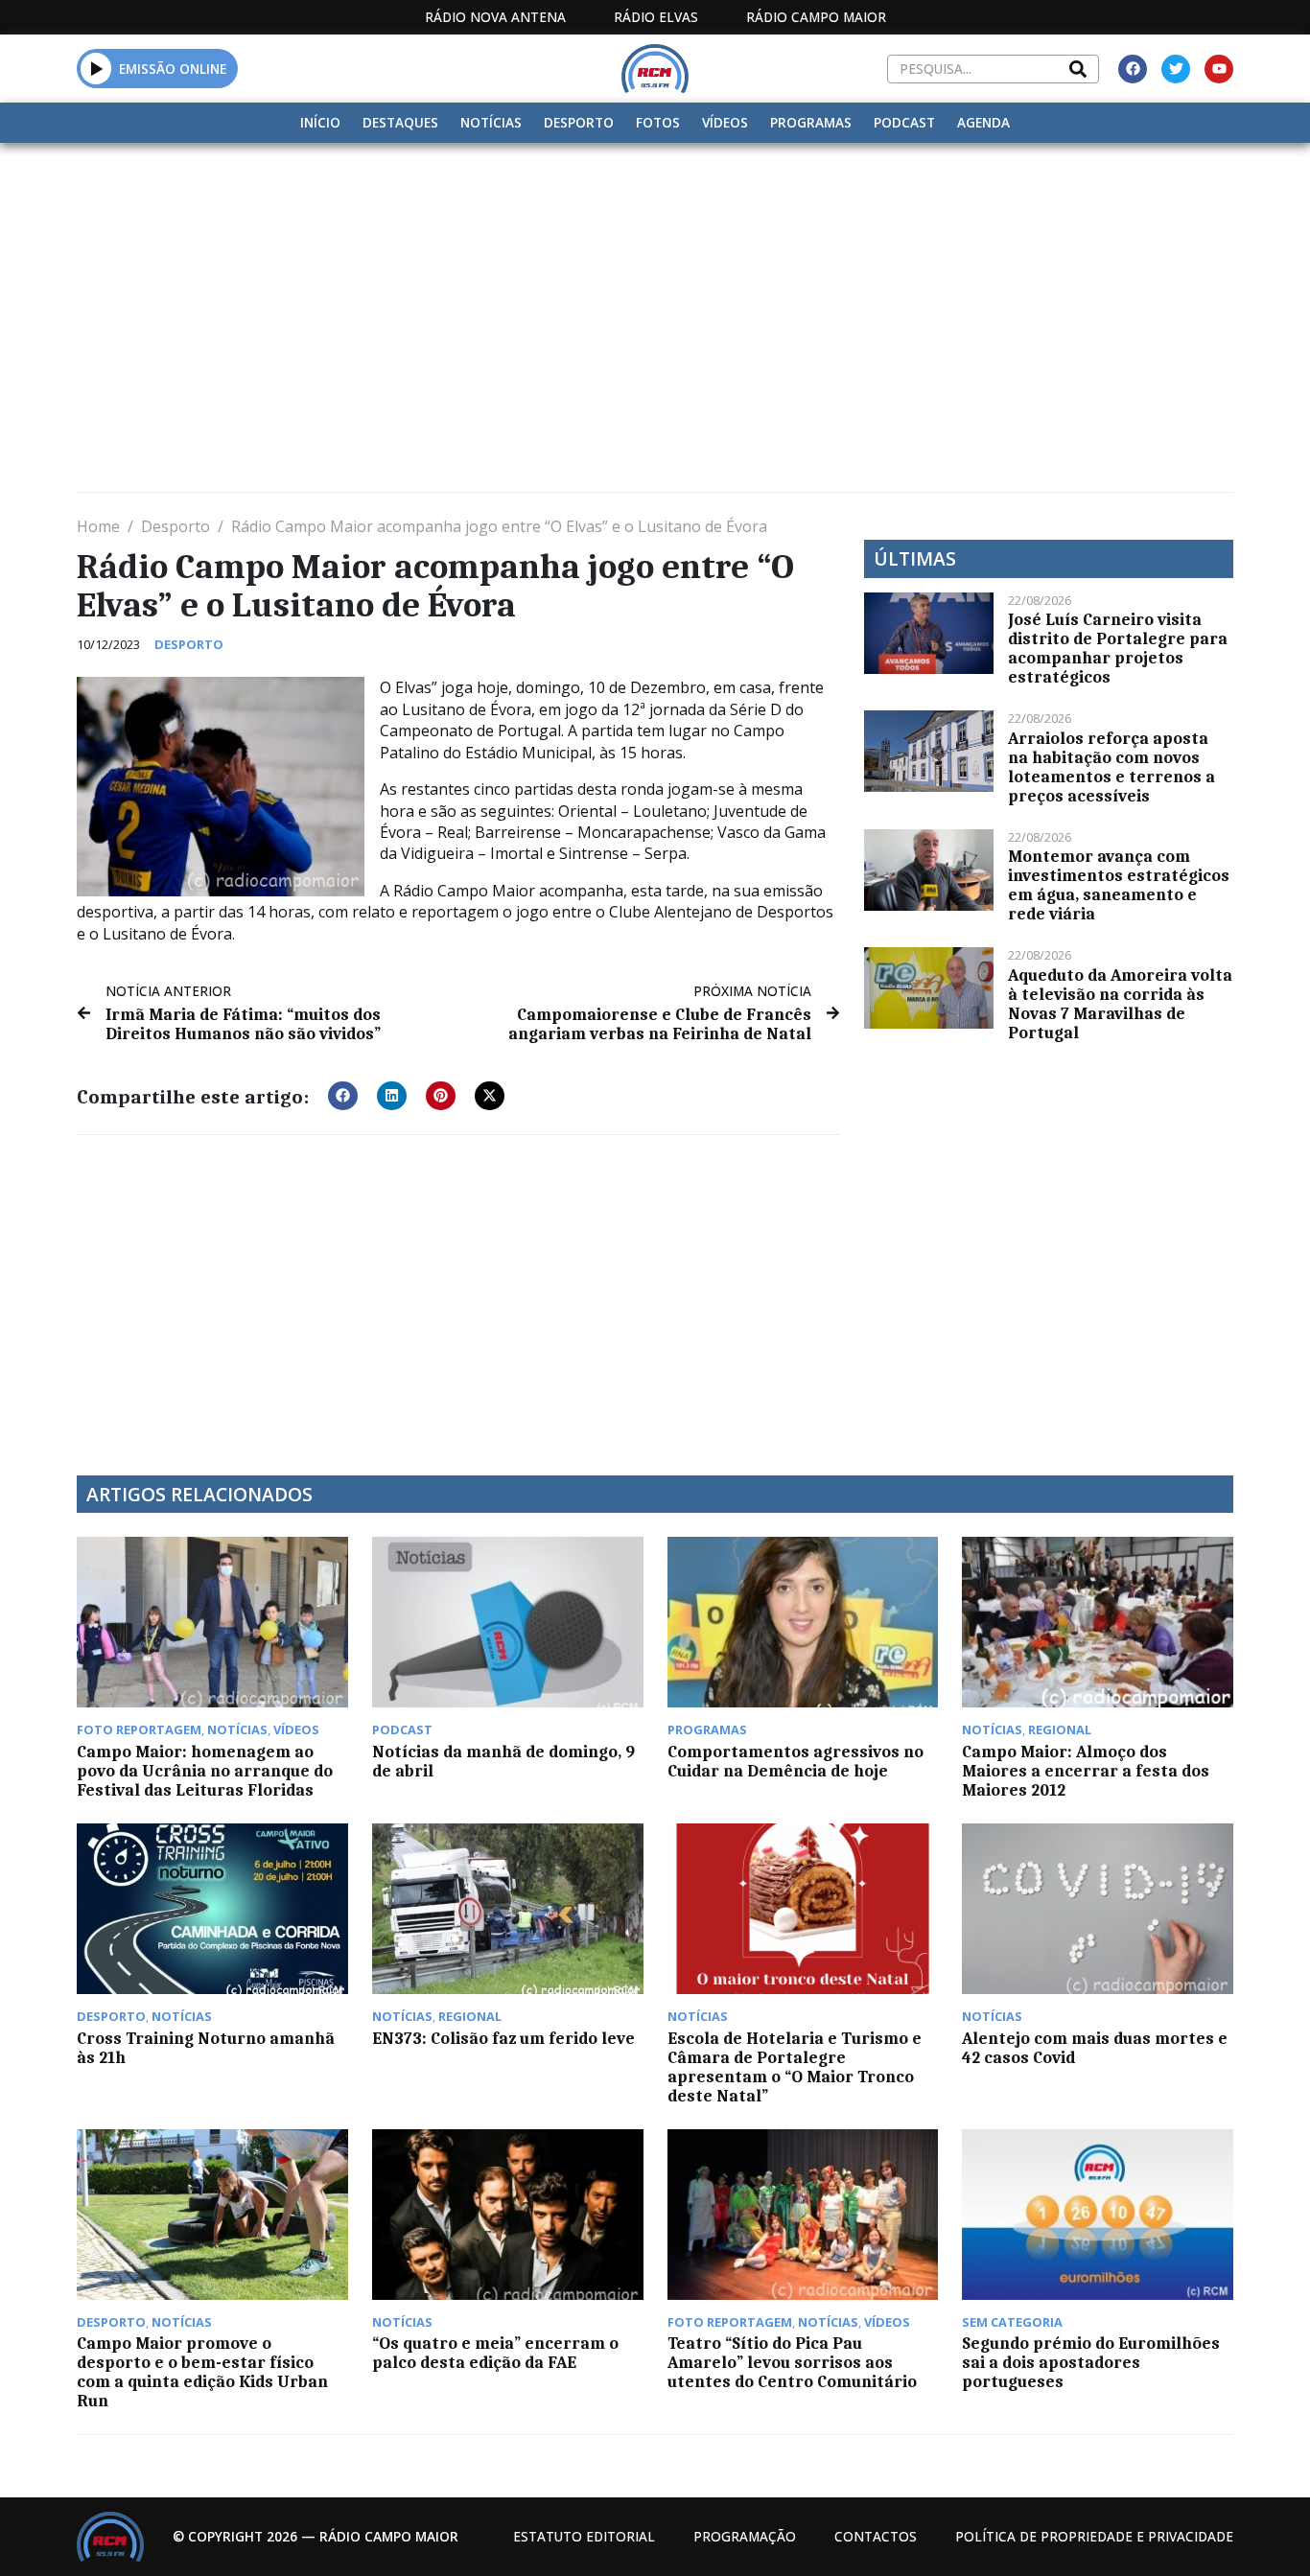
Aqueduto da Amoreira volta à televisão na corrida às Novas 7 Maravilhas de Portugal (1120, 1004)
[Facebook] (1133, 69)
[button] (96, 68)
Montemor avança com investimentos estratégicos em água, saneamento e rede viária (1119, 885)
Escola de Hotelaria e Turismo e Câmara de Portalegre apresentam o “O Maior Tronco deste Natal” (795, 2067)
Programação (745, 2536)
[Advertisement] (655, 287)
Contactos (876, 2536)
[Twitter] (1176, 69)
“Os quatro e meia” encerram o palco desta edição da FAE (495, 2353)
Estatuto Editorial (584, 2536)
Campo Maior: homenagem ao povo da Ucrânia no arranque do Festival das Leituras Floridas (205, 1771)
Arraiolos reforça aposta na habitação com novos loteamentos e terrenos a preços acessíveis (1111, 767)
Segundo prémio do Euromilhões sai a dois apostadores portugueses (1091, 2362)
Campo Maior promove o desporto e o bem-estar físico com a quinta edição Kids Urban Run (202, 2372)
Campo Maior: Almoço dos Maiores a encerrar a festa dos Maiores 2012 (1086, 1771)
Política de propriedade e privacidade (1094, 2536)
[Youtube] (1219, 69)
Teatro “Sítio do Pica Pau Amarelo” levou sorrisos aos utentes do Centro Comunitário (792, 2362)
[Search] (1078, 69)
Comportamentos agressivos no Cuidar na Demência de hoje (795, 1761)
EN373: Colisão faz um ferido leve (503, 2038)
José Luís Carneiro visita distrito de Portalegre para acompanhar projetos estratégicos (1118, 648)
